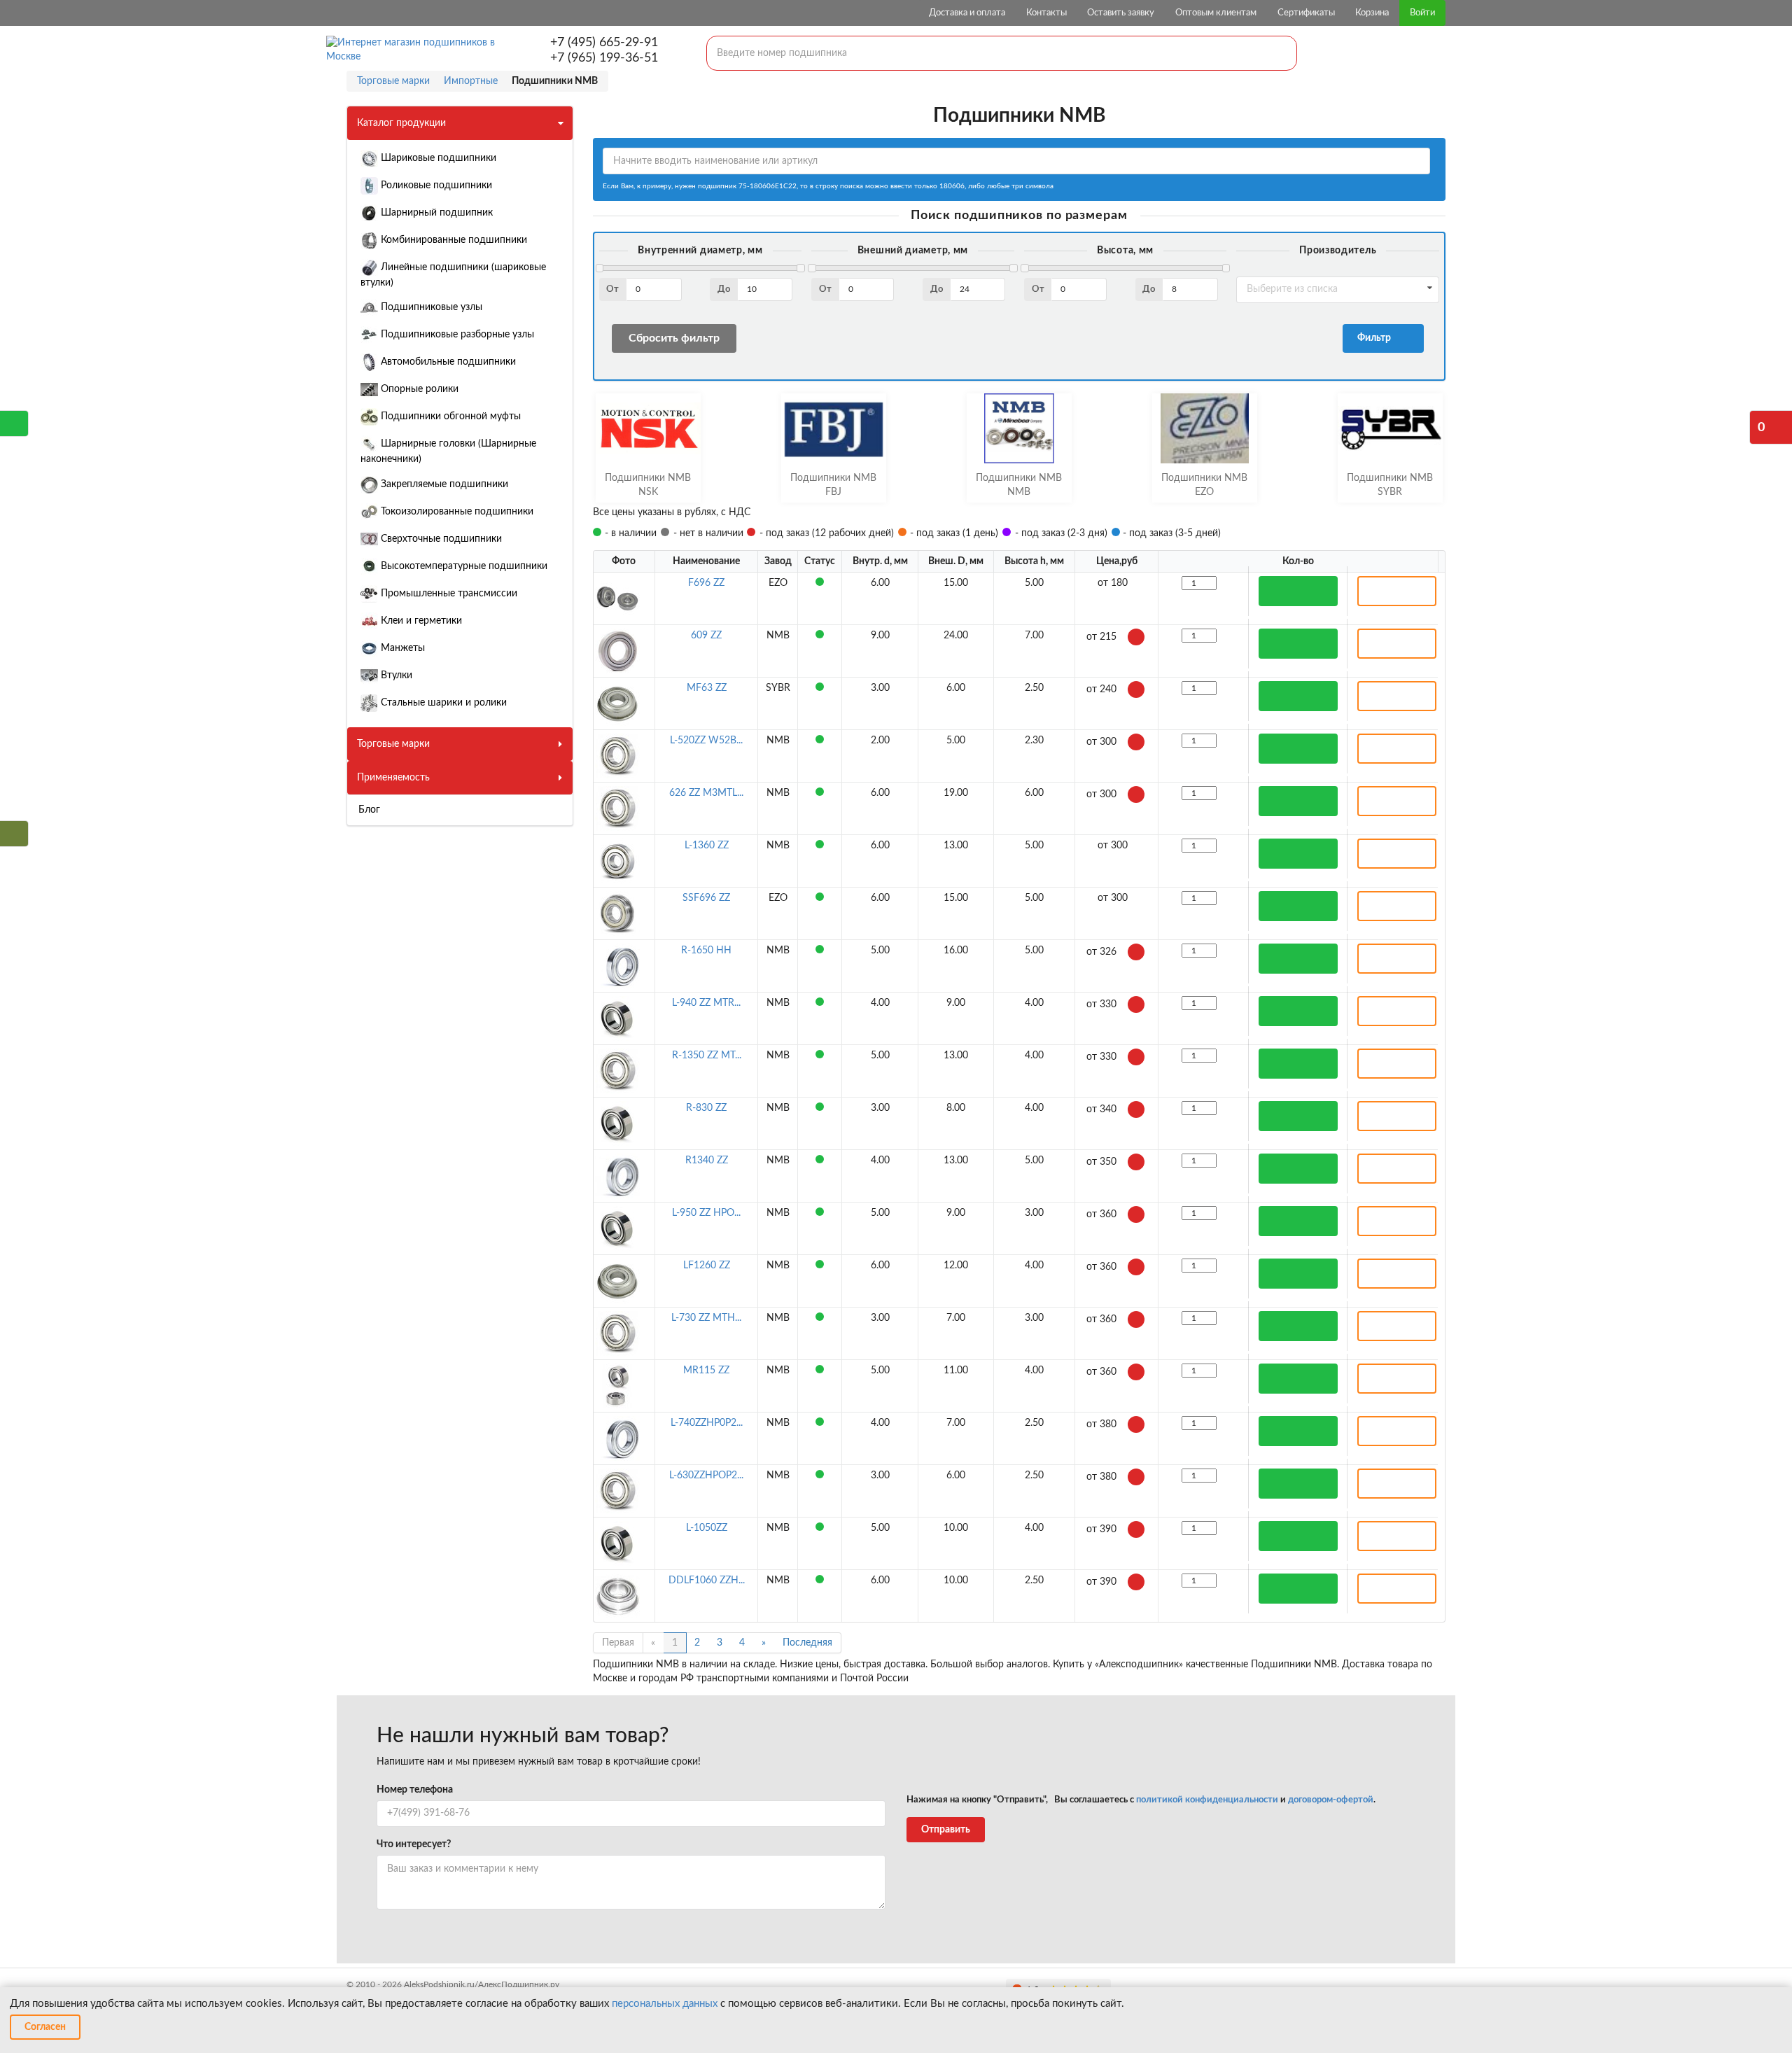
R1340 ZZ (707, 1161)
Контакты (1046, 13)
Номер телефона (415, 1790)
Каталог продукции (401, 123)
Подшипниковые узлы (430, 307)
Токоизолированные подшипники (456, 512)
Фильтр (1376, 338)
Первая (618, 1643)
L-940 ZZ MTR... (706, 1003)
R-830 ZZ (706, 1108)
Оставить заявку (1121, 13)
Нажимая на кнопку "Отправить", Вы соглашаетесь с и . (1141, 1800)
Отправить (946, 1830)
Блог (369, 810)
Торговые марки (393, 744)
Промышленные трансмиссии (448, 594)
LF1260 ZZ (707, 1266)
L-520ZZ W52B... (706, 741)
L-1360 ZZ (707, 846)
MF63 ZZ (707, 688)
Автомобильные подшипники (447, 362)
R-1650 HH (706, 951)
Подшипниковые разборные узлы (456, 335)
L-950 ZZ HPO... (706, 1213)
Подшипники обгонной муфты (449, 416)
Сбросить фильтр (674, 338)
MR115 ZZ (706, 1371)
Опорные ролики (418, 389)
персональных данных (665, 2004)
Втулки (395, 675)
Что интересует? (414, 1844)
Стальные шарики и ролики (442, 703)
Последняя (807, 1643)
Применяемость (393, 778)
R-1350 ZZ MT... (707, 1056)
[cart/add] (1298, 591)
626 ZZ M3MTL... (706, 793)
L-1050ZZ (707, 1528)
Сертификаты (1306, 13)
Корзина (1372, 13)
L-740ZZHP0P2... (707, 1423)
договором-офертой (1331, 1800)
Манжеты (401, 648)
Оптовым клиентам (1216, 13)
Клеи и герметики (420, 621)
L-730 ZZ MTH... (706, 1318)
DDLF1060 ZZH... (707, 1581)
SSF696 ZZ (706, 898)
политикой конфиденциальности (1207, 1800)
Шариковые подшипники (437, 158)
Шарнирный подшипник (435, 213)
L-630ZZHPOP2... (706, 1476)
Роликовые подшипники (435, 185)
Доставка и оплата (967, 13)
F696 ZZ (706, 583)
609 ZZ (706, 636)
